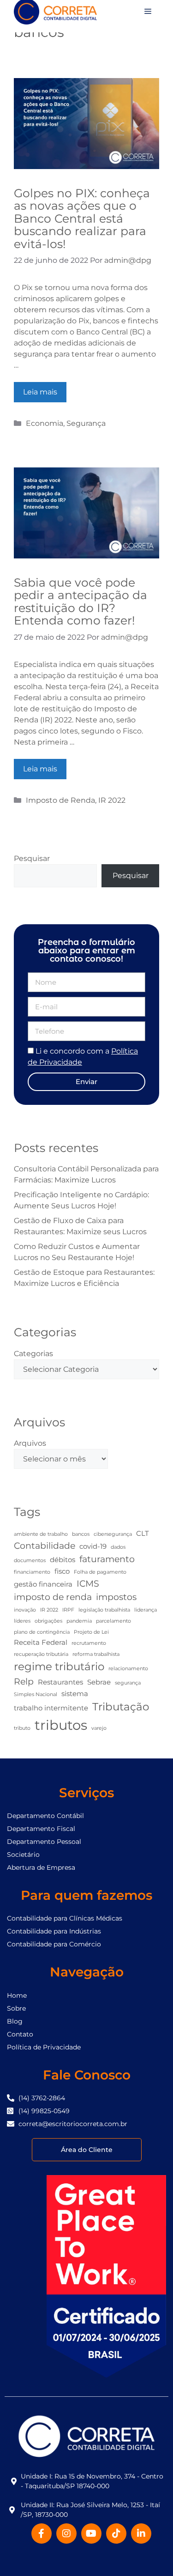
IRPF (68, 1610)
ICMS (88, 1583)
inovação (25, 1610)
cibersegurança (113, 1534)
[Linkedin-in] (141, 2534)
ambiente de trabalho (41, 1534)
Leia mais (40, 392)
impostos (116, 1597)
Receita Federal (41, 1642)
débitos (63, 1560)
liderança (146, 1610)
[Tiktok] (116, 2534)
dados (118, 1547)
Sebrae (99, 1682)
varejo (99, 1728)
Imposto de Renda (60, 800)
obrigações (48, 1621)
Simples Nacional (36, 1694)
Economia (45, 423)
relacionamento (128, 1669)
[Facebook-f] (42, 2534)
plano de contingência (42, 1632)
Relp (24, 1681)
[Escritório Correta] (55, 11)
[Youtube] (91, 2534)
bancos (81, 1534)
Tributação (121, 1707)
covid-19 (93, 1546)
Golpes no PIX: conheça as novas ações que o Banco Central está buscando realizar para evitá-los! (82, 218)
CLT (143, 1533)
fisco (62, 1571)
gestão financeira (43, 1584)
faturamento (107, 1559)
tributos (61, 1725)
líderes (22, 1621)
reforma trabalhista (96, 1654)
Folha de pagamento (100, 1572)
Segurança (86, 423)
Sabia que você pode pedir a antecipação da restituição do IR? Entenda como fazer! (81, 602)
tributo (22, 1728)
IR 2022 (112, 800)
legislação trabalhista (104, 1610)
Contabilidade (45, 1546)
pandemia (79, 1621)
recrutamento (89, 1643)
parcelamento (113, 1621)
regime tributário (59, 1667)
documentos (30, 1561)
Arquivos (30, 1443)
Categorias (33, 1354)
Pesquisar (32, 858)
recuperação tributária (41, 1654)
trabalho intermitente (51, 1708)
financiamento (32, 1572)
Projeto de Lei (91, 1632)
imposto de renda (53, 1597)
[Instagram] (66, 2534)
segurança (128, 1683)
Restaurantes (60, 1682)
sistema (75, 1694)
